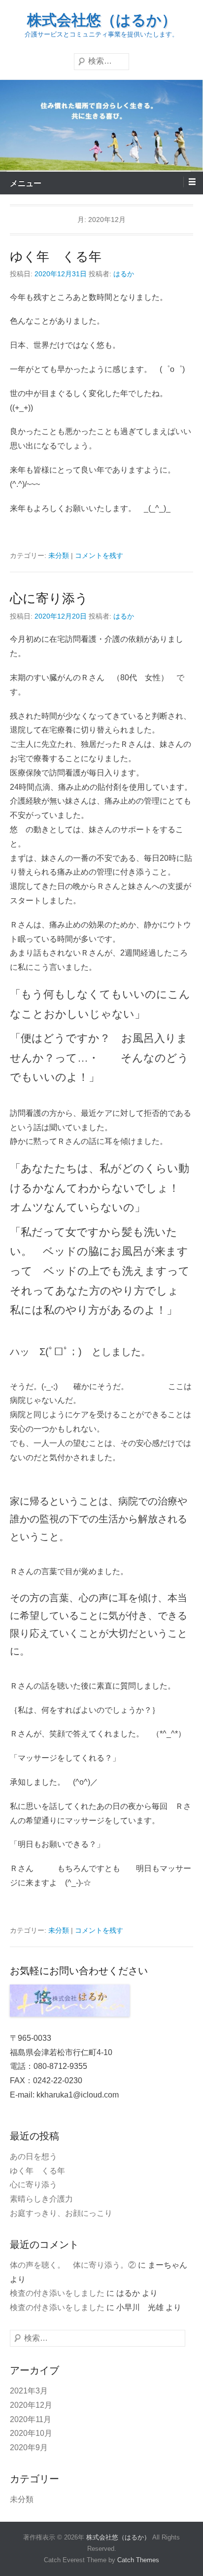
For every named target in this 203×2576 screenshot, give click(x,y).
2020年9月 (29, 2447)
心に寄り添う (49, 598)
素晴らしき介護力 (41, 2199)
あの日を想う (34, 2156)
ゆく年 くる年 (56, 257)
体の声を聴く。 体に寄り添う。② (73, 2265)
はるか (124, 274)
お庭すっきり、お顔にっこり (61, 2213)
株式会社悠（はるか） (102, 20)
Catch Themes (138, 2560)
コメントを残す (99, 555)
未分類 (59, 555)
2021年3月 (29, 2391)
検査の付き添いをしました (57, 2293)
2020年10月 (31, 2433)
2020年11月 (31, 2419)
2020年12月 (31, 2405)
